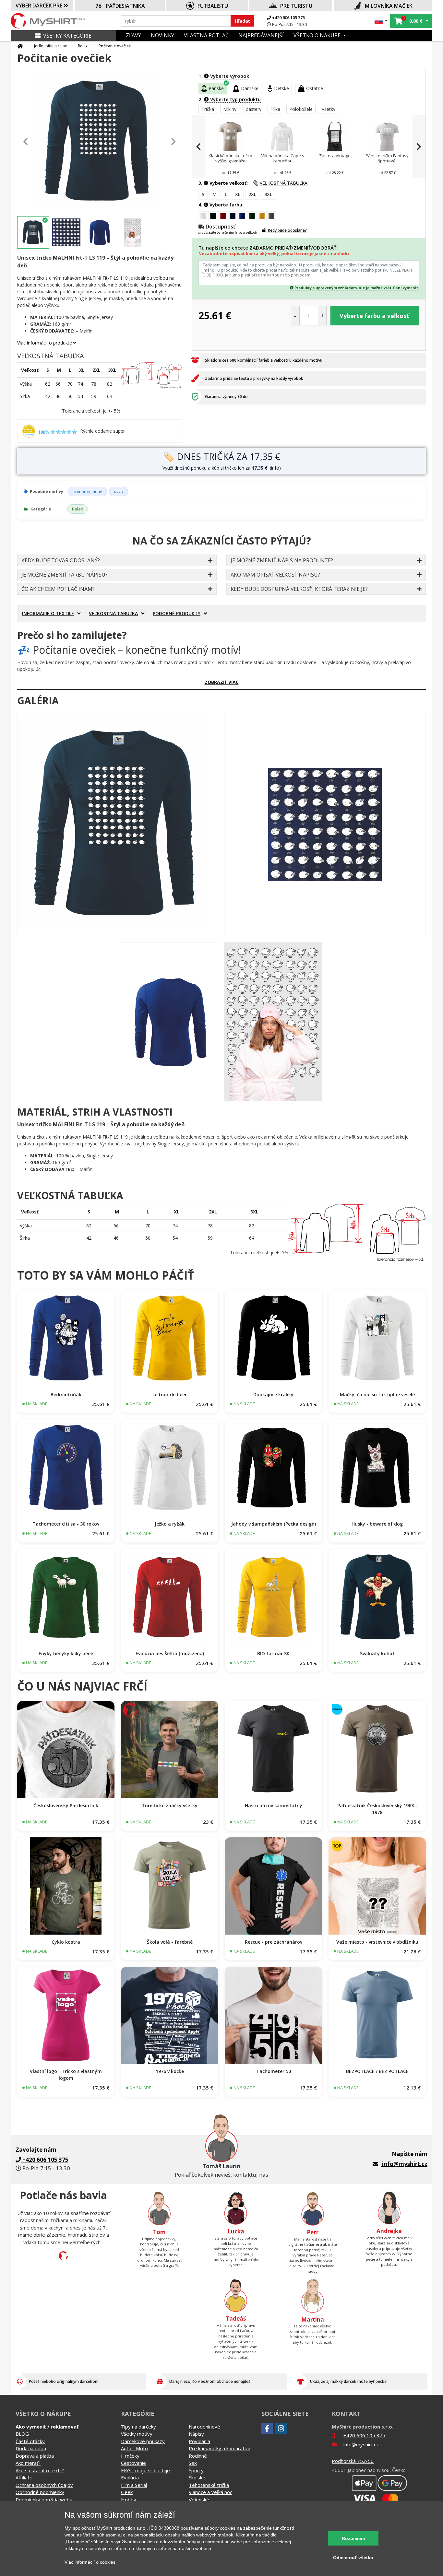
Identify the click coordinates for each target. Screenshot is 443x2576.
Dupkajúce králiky (273, 1394)
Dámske (250, 88)
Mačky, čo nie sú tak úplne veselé (377, 1394)
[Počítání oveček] (118, 825)
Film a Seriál (134, 2485)
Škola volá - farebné (170, 1942)
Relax (83, 46)
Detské (281, 88)
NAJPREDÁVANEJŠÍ (261, 35)
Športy (196, 2470)
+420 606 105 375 (288, 18)
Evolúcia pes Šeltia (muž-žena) (170, 1653)
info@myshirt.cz (405, 2164)
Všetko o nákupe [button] (318, 35)
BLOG (22, 2434)
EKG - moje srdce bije (145, 2470)
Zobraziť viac (222, 682)
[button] (381, 21)
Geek (127, 2492)
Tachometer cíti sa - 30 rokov (66, 1524)
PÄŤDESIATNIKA (125, 6)
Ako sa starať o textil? (40, 2470)
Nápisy (196, 2434)
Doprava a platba (35, 2456)
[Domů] (20, 46)
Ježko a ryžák (170, 1524)
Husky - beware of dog (377, 1524)
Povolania (199, 2441)
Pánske (216, 88)
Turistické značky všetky (170, 1805)
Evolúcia (130, 2477)
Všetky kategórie (67, 36)
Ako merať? (28, 2463)
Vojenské (199, 2500)
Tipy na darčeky (138, 2427)
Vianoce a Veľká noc (210, 2492)
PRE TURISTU (296, 6)
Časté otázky (30, 2441)
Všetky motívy (137, 2434)
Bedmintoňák (66, 1394)
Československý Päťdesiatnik (66, 1805)
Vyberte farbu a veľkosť (374, 316)
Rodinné (198, 2456)
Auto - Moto (134, 2448)
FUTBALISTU (213, 6)
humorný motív (87, 491)
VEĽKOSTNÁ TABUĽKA (284, 183)
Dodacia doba (31, 2448)
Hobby (129, 2500)
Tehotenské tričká (209, 2485)
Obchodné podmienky (40, 2492)
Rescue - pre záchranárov (274, 1942)
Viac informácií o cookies (90, 2562)
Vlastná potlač (206, 35)
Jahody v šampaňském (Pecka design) (274, 1524)
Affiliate (24, 2477)
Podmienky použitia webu (44, 2500)
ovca (119, 491)
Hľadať (242, 21)
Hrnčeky (130, 2456)
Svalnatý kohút (377, 1653)
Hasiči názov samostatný (274, 1805)
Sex (193, 2463)
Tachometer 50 (274, 2071)
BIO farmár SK (273, 1653)
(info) (275, 468)
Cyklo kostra (66, 1942)
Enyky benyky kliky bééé (66, 1653)
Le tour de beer (170, 1394)
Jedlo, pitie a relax (50, 46)
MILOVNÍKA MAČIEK (389, 6)
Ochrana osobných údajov (44, 2485)
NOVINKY (162, 35)
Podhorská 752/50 (353, 2461)
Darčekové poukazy (143, 2441)
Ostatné (315, 88)
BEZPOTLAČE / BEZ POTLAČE (377, 2071)
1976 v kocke (170, 2071)
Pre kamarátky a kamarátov (219, 2448)
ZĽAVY (133, 35)
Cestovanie (133, 2463)
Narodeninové (204, 2427)
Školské (197, 2477)
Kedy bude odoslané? (287, 230)
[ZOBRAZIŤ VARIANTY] (66, 1339)
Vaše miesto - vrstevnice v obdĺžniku (377, 1942)
